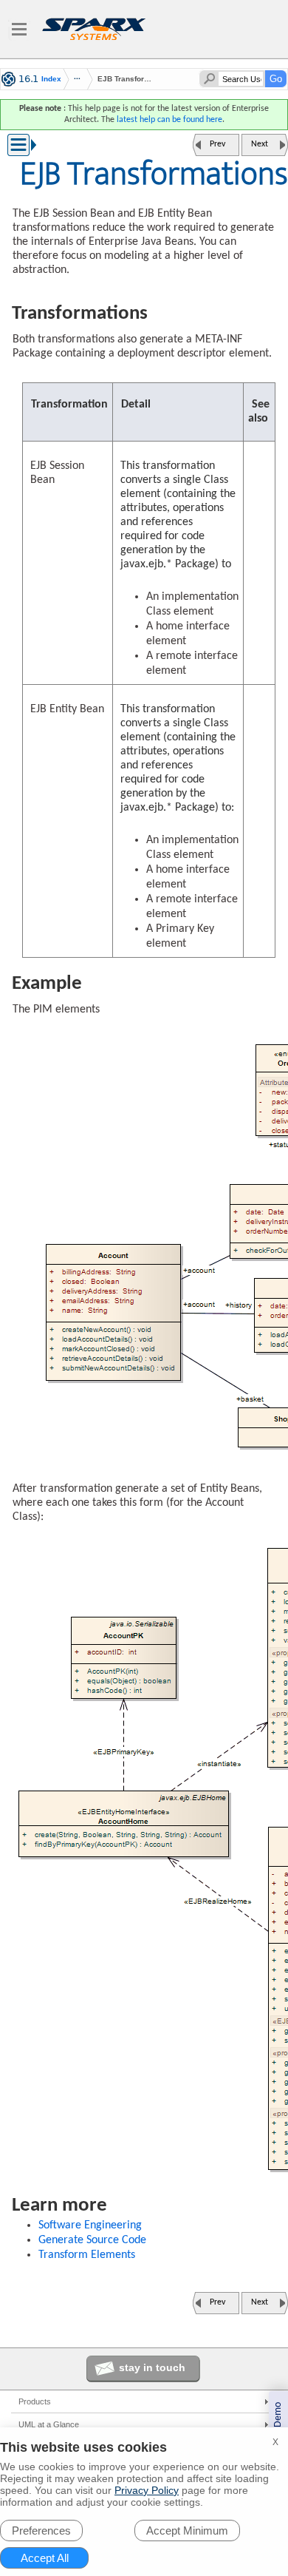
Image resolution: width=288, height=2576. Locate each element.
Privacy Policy (147, 2490)
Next (260, 144)
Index (51, 79)
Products (35, 2401)
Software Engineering (90, 2225)
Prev (217, 144)
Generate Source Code (92, 2240)
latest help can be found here (169, 120)
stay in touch (152, 2367)
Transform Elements (87, 2255)
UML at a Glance (49, 2424)
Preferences (41, 2531)
